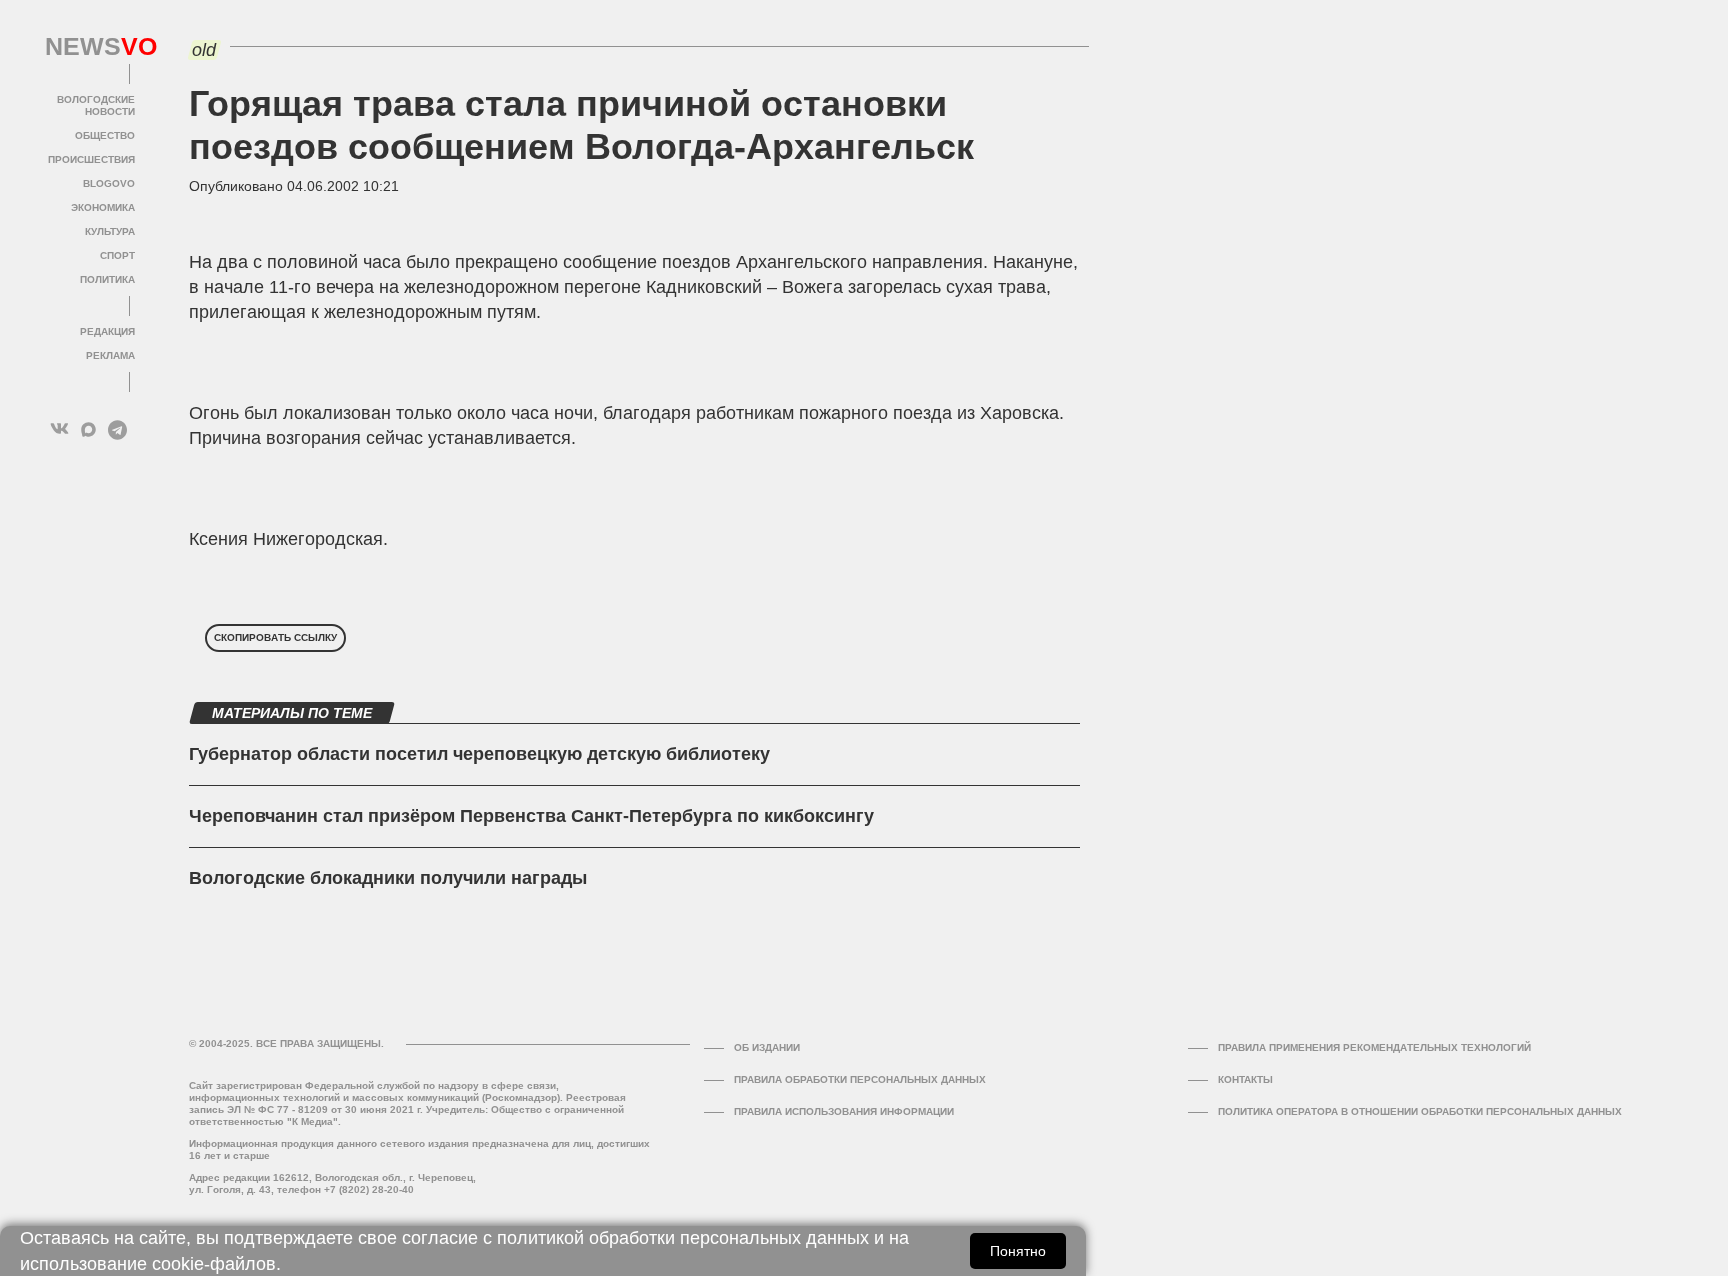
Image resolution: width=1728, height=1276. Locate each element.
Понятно (1018, 1251)
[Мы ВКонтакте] (59, 429)
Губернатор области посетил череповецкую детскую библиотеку (479, 754)
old (204, 50)
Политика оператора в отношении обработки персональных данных (1420, 1111)
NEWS (90, 47)
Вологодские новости (96, 105)
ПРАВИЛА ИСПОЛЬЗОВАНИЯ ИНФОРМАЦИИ (844, 1111)
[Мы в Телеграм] (117, 429)
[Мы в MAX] (88, 429)
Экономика (103, 207)
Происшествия (91, 159)
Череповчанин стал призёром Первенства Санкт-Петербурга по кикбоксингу (531, 816)
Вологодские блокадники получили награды (388, 878)
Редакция (107, 331)
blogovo (109, 183)
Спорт (117, 255)
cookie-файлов (214, 1264)
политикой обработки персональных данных (683, 1238)
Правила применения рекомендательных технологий (1374, 1047)
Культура (110, 231)
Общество (105, 135)
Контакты (1245, 1079)
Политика (107, 279)
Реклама (110, 355)
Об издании (767, 1047)
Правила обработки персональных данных (860, 1079)
